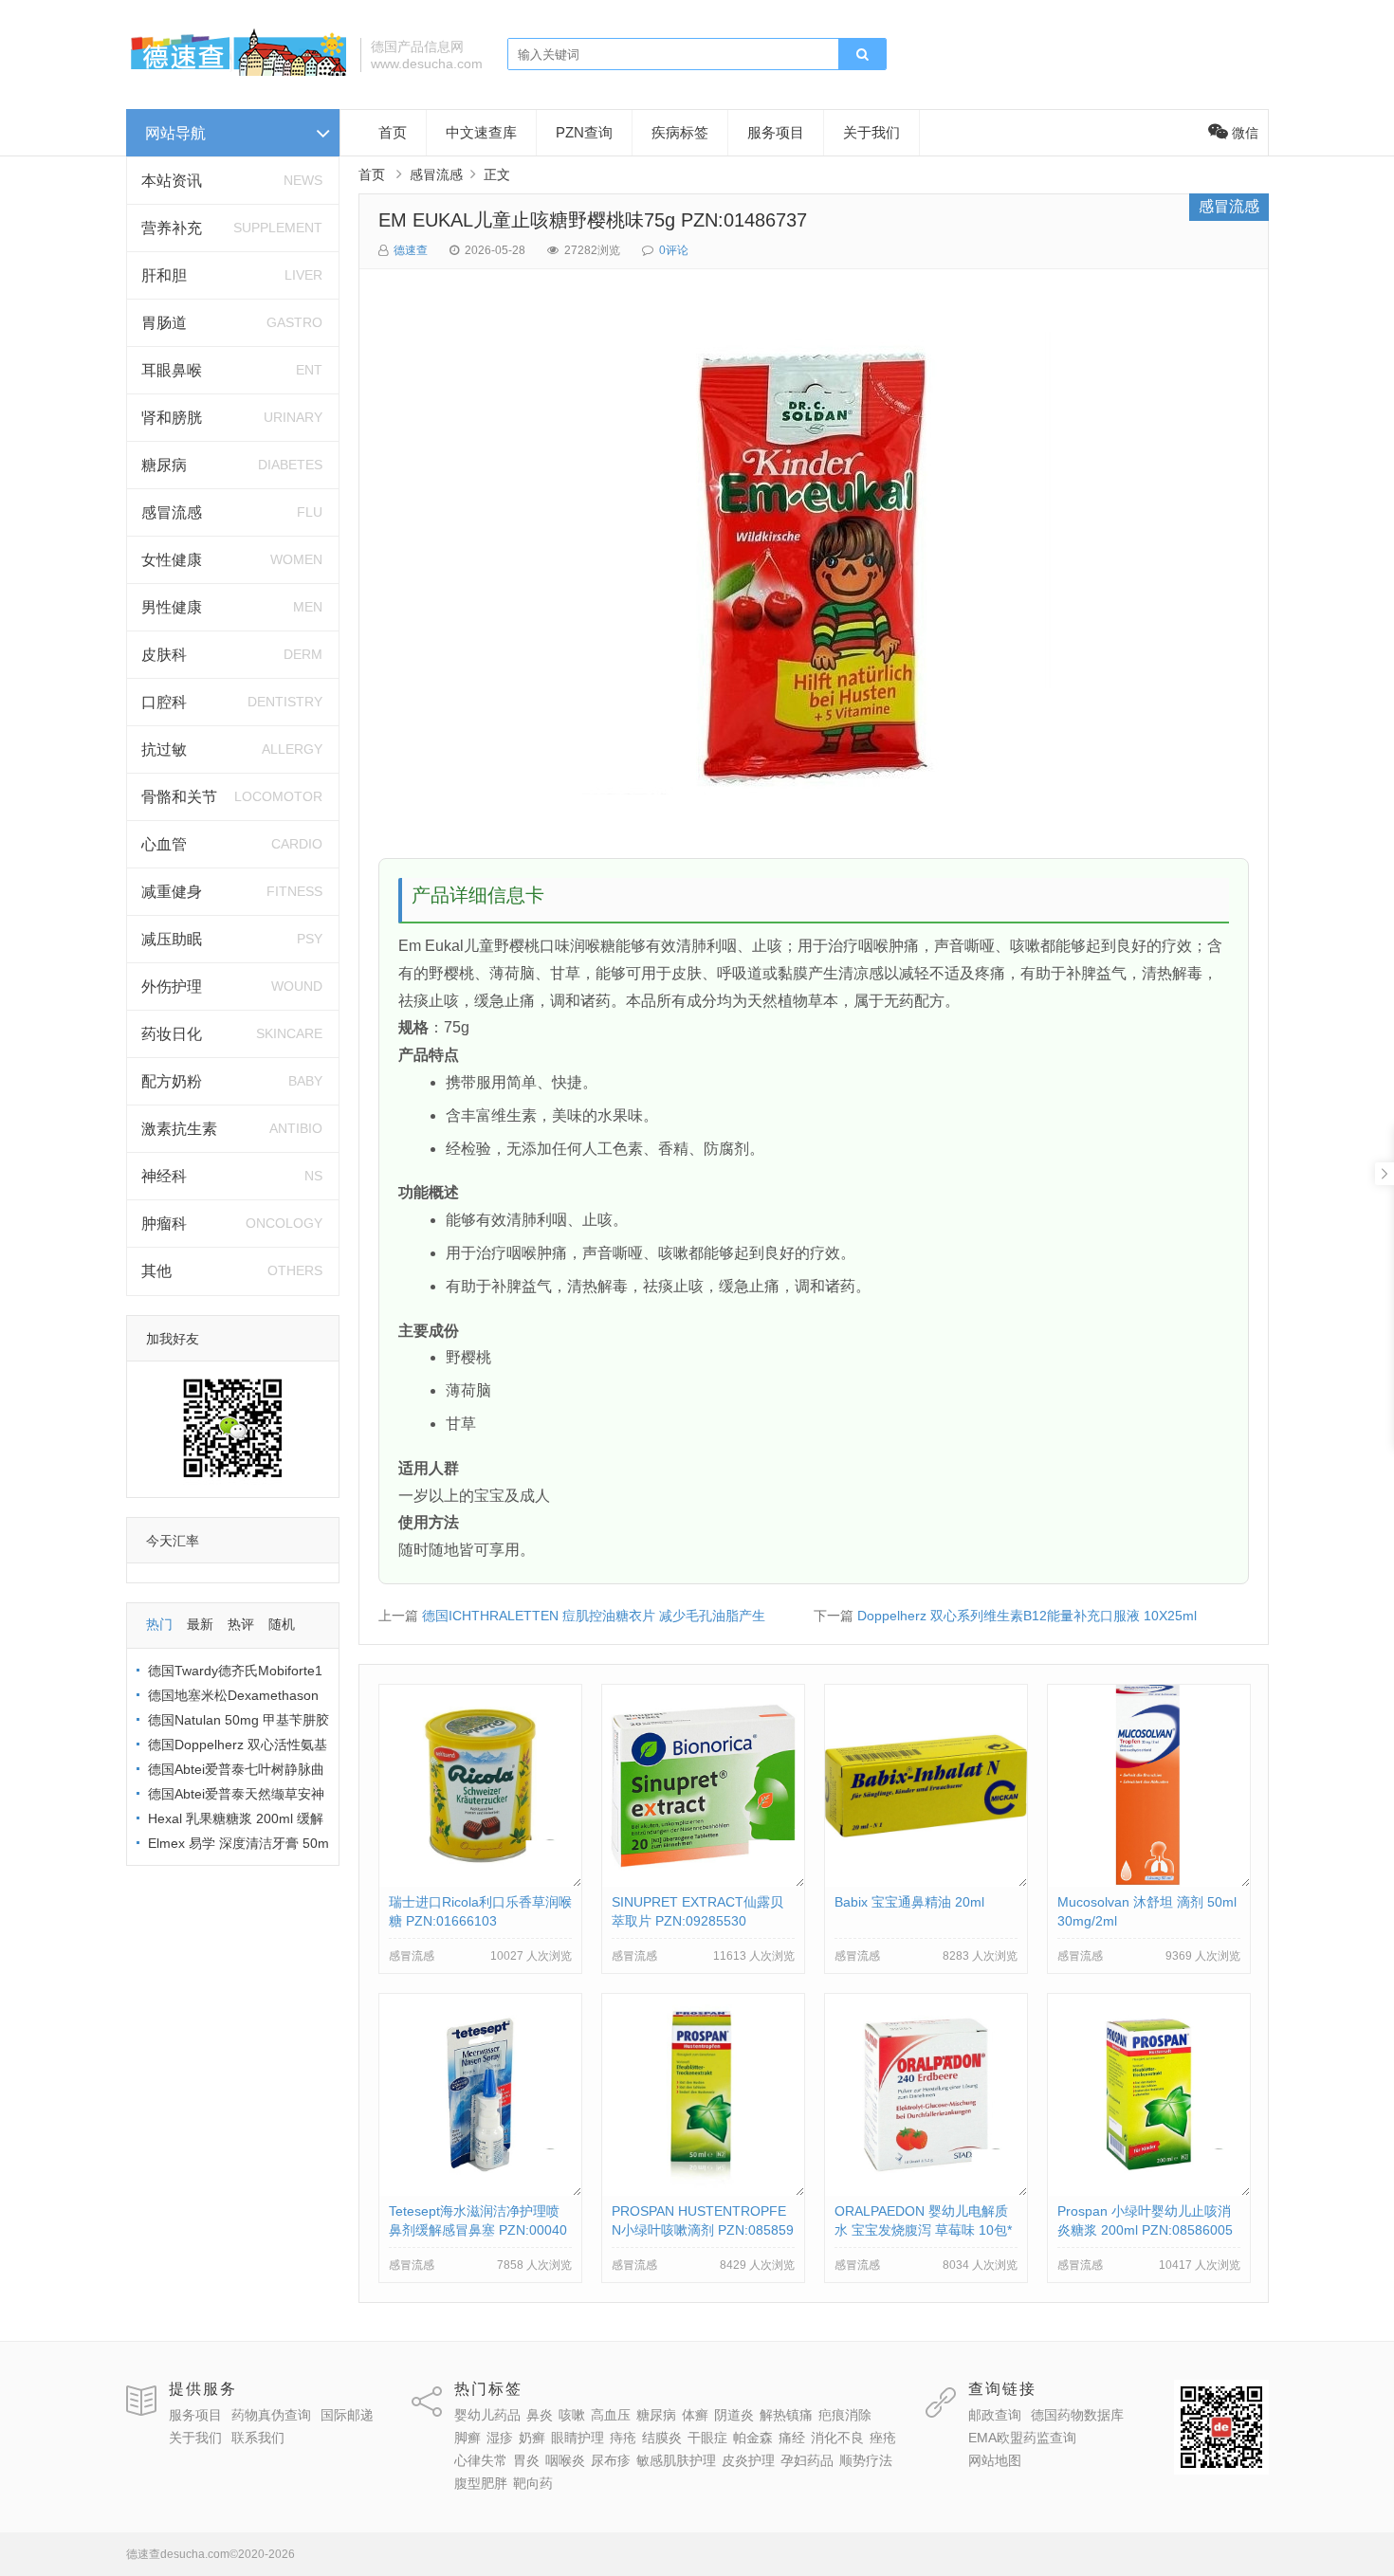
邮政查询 (995, 2415)
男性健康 (172, 607)
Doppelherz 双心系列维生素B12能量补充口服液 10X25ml (1027, 1616)
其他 (156, 1271)
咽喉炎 (565, 2460)
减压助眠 (172, 939)
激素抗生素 (179, 1129)
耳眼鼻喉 (172, 370)
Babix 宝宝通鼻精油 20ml (909, 1902)
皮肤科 (164, 655)
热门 (159, 1624)
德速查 (411, 250)
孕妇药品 (807, 2460)
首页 (393, 132)
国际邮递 (347, 2415)
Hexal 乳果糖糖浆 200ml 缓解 (236, 1818)
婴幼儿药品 (487, 2415)
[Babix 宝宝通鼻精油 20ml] (926, 1882)
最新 (200, 1624)
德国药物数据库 (1077, 2415)
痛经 (792, 2438)
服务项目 (776, 132)
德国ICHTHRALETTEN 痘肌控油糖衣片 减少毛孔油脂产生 (594, 1616)
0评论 (674, 250)
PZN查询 (584, 132)
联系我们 (258, 2438)
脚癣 (468, 2438)
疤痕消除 (845, 2415)
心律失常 (481, 2460)
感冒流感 (172, 512)
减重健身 (172, 892)
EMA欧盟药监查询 (1022, 2438)
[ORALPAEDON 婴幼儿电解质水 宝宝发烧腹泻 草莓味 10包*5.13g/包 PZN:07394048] (926, 2191)
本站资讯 (172, 181)
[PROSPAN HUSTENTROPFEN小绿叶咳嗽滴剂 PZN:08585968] (703, 2191)
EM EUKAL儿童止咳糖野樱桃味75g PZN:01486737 (593, 220)
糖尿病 (164, 465)
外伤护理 (172, 987)
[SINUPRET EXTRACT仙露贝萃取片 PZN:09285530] (703, 1882)
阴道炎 (734, 2415)
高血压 (611, 2415)
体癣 (695, 2415)
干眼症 (707, 2438)
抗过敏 (164, 749)
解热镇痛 (786, 2415)
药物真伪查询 (271, 2415)
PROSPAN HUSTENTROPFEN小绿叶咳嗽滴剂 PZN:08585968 (703, 2230)
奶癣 (532, 2438)
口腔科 (164, 702)
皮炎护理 (748, 2460)
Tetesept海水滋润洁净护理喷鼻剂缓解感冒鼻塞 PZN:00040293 (478, 2230)
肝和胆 (164, 275)
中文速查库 (481, 132)
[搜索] (862, 55)
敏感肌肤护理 (676, 2460)
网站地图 (995, 2460)
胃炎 (526, 2460)
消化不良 (837, 2438)
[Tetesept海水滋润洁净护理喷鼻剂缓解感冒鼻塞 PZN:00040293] (480, 2191)
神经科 (164, 1176)
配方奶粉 (172, 1081)
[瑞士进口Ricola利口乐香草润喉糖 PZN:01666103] (480, 1882)
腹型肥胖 (481, 2483)
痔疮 (623, 2438)
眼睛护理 (578, 2438)
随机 (282, 1624)
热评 (241, 1624)
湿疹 (500, 2438)
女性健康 (172, 560)
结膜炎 (662, 2438)
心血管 (164, 844)
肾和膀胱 (172, 418)
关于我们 (871, 132)
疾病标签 (680, 132)
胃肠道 (164, 323)
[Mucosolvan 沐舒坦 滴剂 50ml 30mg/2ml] (1149, 1882)
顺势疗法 (866, 2460)
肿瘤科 (164, 1224)
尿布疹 (611, 2460)
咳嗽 (572, 2415)
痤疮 (883, 2438)
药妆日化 (172, 1034)
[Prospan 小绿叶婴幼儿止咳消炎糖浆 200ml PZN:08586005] (1149, 2191)
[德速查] (236, 71)
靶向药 (533, 2483)
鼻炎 (540, 2415)
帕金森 (753, 2438)
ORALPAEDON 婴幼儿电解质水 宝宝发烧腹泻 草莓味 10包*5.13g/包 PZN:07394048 (923, 2230)
